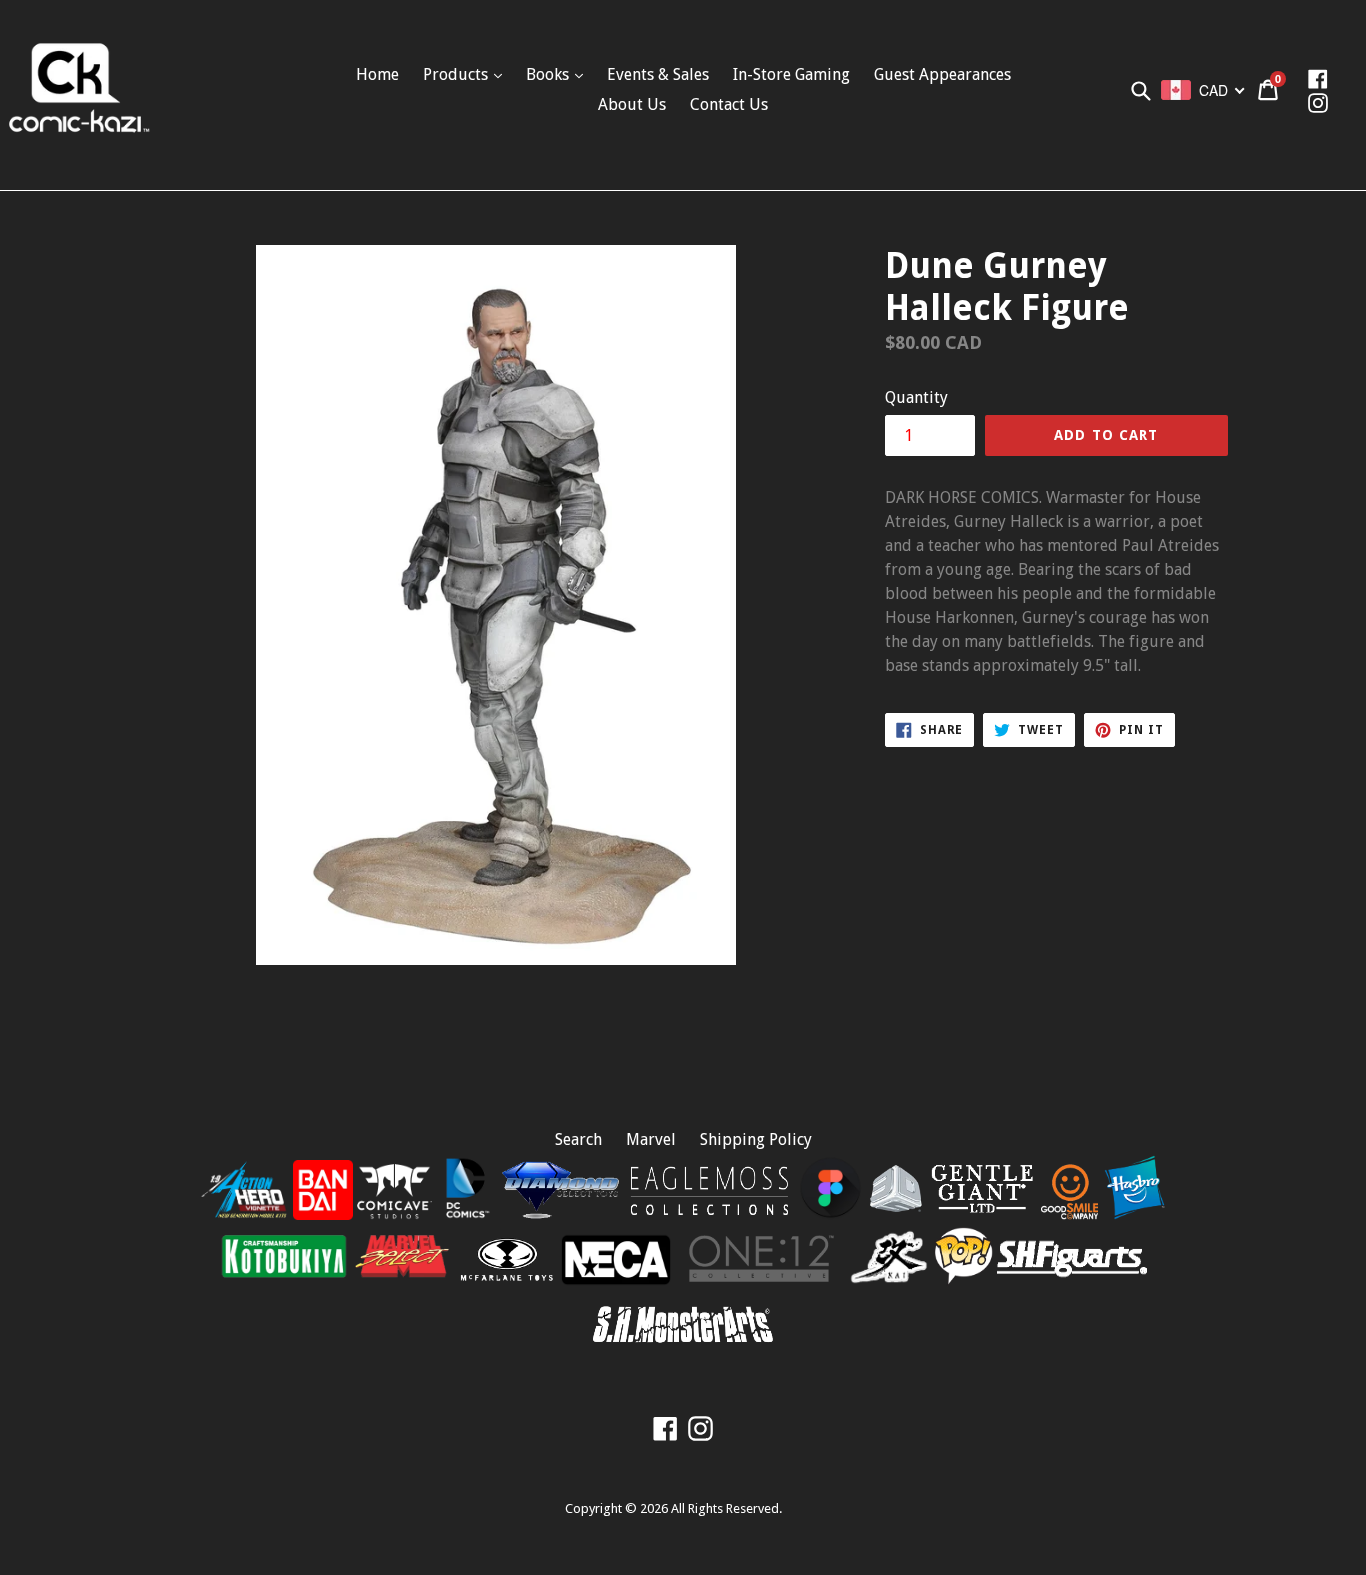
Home (377, 74)
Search (578, 1139)
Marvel (651, 1139)
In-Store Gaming (791, 74)
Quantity (916, 397)
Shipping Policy (756, 1139)
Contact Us (729, 104)
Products (457, 74)
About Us (632, 104)
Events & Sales (658, 74)
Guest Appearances (942, 74)
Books (549, 74)
